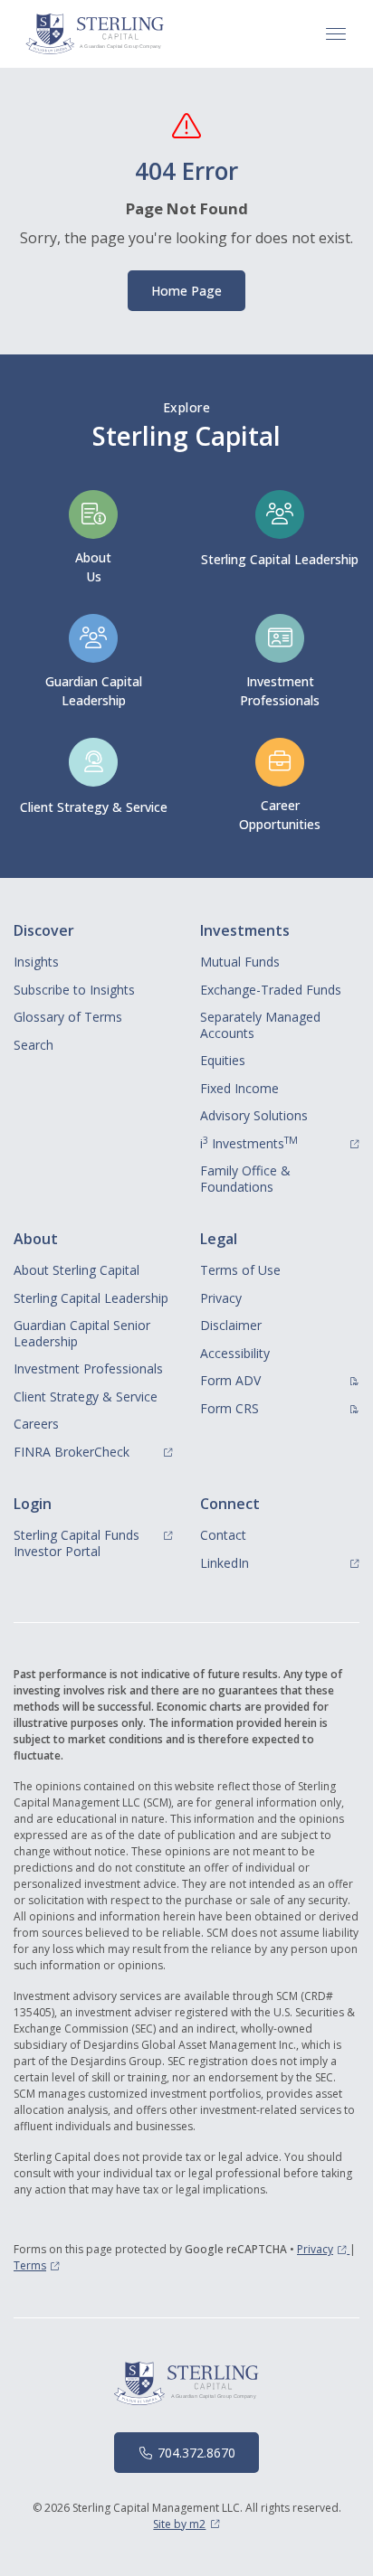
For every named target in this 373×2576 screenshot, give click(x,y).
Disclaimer (231, 1325)
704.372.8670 (196, 2452)
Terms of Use (240, 1270)
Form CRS (279, 1408)
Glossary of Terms (68, 1017)
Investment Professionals (88, 1368)
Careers (36, 1424)
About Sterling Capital (77, 1270)
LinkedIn (280, 1562)
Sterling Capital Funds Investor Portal (93, 1543)
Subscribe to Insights (74, 990)
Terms (37, 2265)
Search (33, 1045)
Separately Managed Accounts (260, 1025)
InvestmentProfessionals (280, 691)
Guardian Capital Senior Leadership (82, 1333)
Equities (223, 1060)
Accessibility (235, 1353)
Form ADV (280, 1380)
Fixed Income (239, 1088)
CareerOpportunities (280, 815)
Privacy (221, 1298)
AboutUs (93, 567)
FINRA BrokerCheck (93, 1451)
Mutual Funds (240, 962)
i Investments (280, 1143)
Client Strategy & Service (94, 807)
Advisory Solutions (254, 1115)
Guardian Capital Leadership (94, 691)
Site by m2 (186, 2524)
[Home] (95, 34)
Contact (223, 1535)
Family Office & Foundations (245, 1179)
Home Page (186, 291)
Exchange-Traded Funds (271, 990)
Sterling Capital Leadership (280, 559)
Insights (36, 962)
